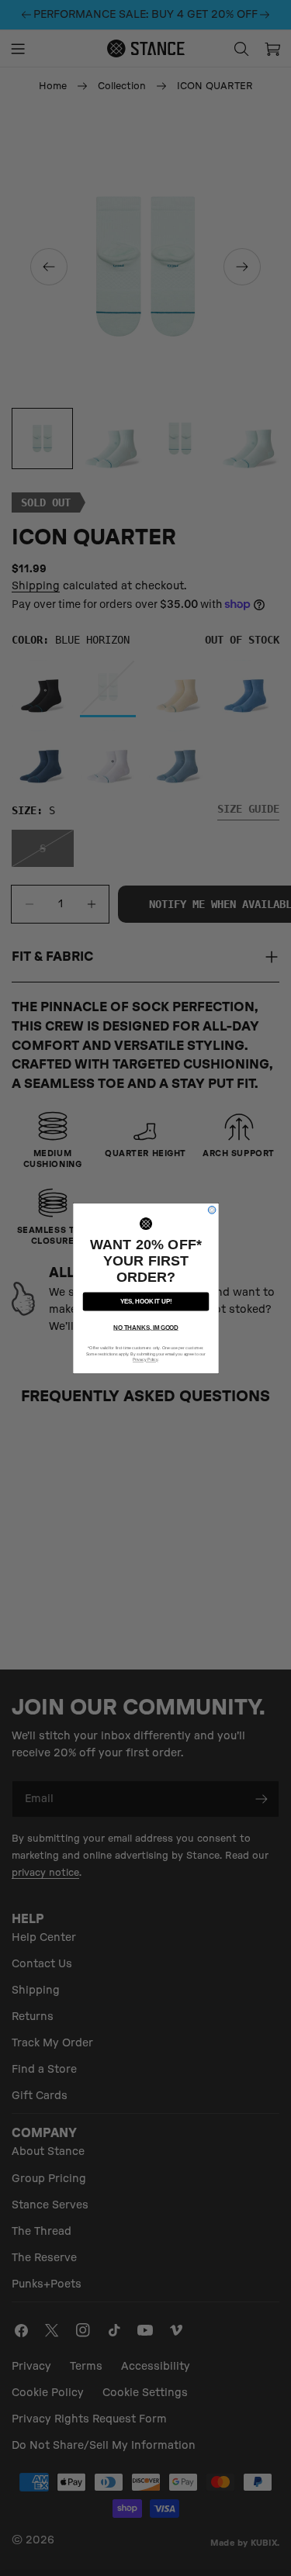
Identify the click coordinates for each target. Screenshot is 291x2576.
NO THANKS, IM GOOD (146, 1327)
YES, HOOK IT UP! (145, 1301)
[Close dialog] (212, 1210)
